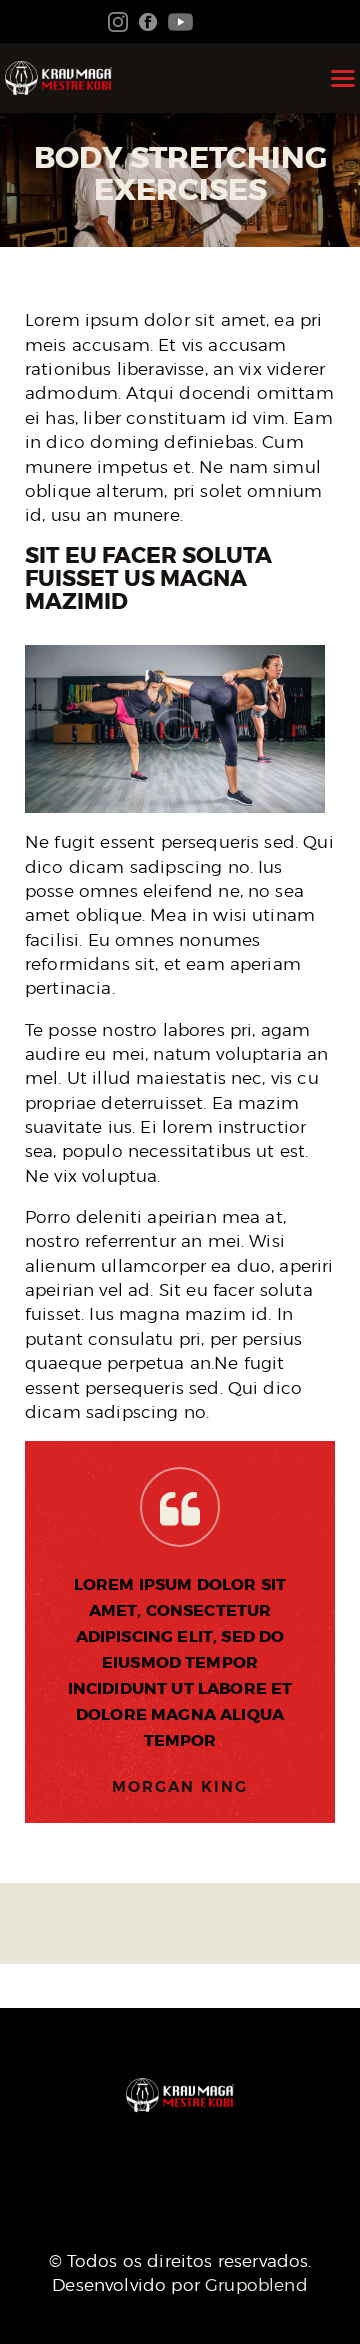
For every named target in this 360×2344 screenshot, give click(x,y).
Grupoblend (256, 2285)
